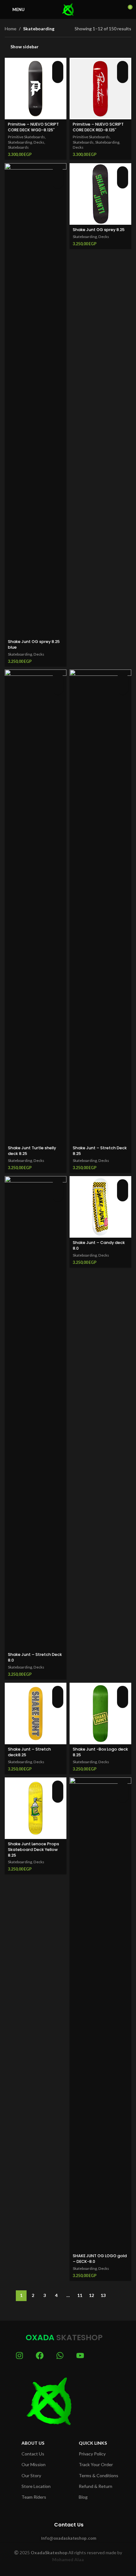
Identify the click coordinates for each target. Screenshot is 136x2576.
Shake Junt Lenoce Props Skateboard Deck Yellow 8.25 (34, 1849)
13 (103, 2295)
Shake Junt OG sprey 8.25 (99, 230)
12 (91, 2295)
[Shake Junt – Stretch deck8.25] (36, 1713)
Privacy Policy (92, 2454)
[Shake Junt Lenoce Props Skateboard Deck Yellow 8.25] (36, 1808)
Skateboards (18, 148)
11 (80, 2295)
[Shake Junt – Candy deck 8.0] (100, 1207)
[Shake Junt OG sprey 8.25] (100, 194)
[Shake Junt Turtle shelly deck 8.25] (36, 906)
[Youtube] (80, 2356)
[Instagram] (19, 2356)
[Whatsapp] (60, 2356)
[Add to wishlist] (58, 77)
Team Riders (34, 2497)
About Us (33, 2443)
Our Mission (34, 2464)
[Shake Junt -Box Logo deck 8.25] (100, 1713)
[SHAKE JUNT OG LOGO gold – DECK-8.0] (100, 2014)
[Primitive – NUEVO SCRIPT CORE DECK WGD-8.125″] (36, 89)
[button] (58, 66)
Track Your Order (96, 2464)
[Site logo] (68, 9)
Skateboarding (20, 142)
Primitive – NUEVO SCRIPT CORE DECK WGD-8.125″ (33, 127)
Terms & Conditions (99, 2475)
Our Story (31, 2475)
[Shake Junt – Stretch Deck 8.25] (100, 906)
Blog (83, 2497)
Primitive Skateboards (26, 137)
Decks (39, 142)
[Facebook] (40, 2356)
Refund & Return (96, 2486)
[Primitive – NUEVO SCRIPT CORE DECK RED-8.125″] (100, 89)
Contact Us (33, 2454)
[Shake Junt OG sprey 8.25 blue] (36, 400)
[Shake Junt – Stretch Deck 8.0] (36, 1413)
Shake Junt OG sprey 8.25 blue (34, 644)
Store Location (36, 2486)
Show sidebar (25, 47)
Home (11, 29)
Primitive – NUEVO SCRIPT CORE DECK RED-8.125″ (98, 127)
